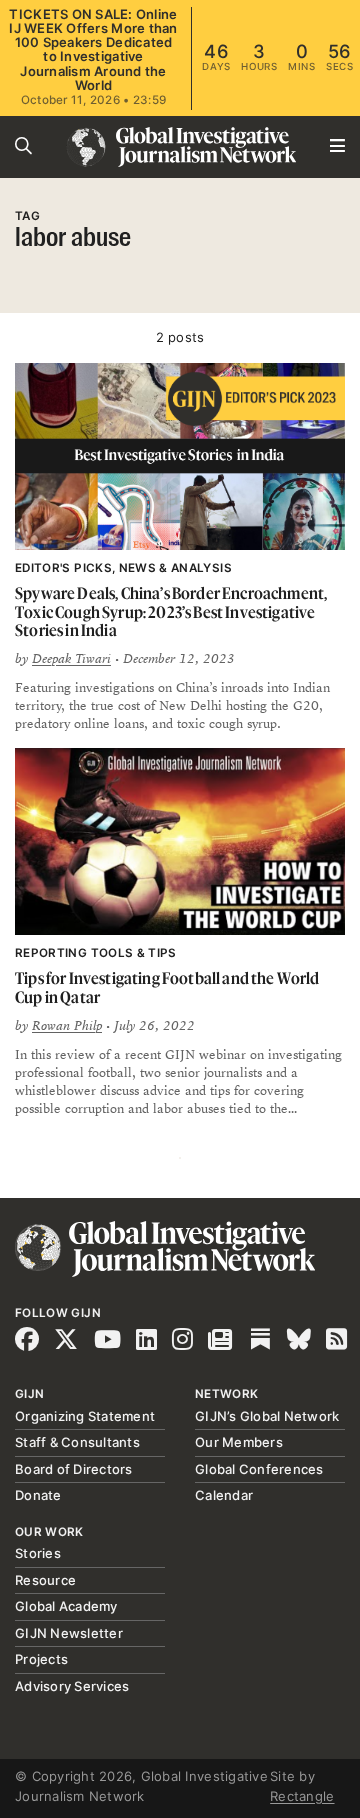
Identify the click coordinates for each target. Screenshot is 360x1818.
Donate (38, 1495)
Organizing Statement (85, 1416)
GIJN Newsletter (69, 1633)
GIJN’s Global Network (267, 1416)
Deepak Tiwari (71, 659)
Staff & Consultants (77, 1442)
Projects (41, 1659)
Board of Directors (74, 1469)
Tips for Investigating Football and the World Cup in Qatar (167, 987)
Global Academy (66, 1606)
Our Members (239, 1442)
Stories (38, 1553)
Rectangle (302, 1796)
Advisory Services (72, 1686)
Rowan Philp (67, 1026)
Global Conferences (259, 1469)
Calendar (224, 1495)
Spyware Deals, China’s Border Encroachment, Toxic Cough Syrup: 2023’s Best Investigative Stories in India (171, 611)
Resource (45, 1580)
